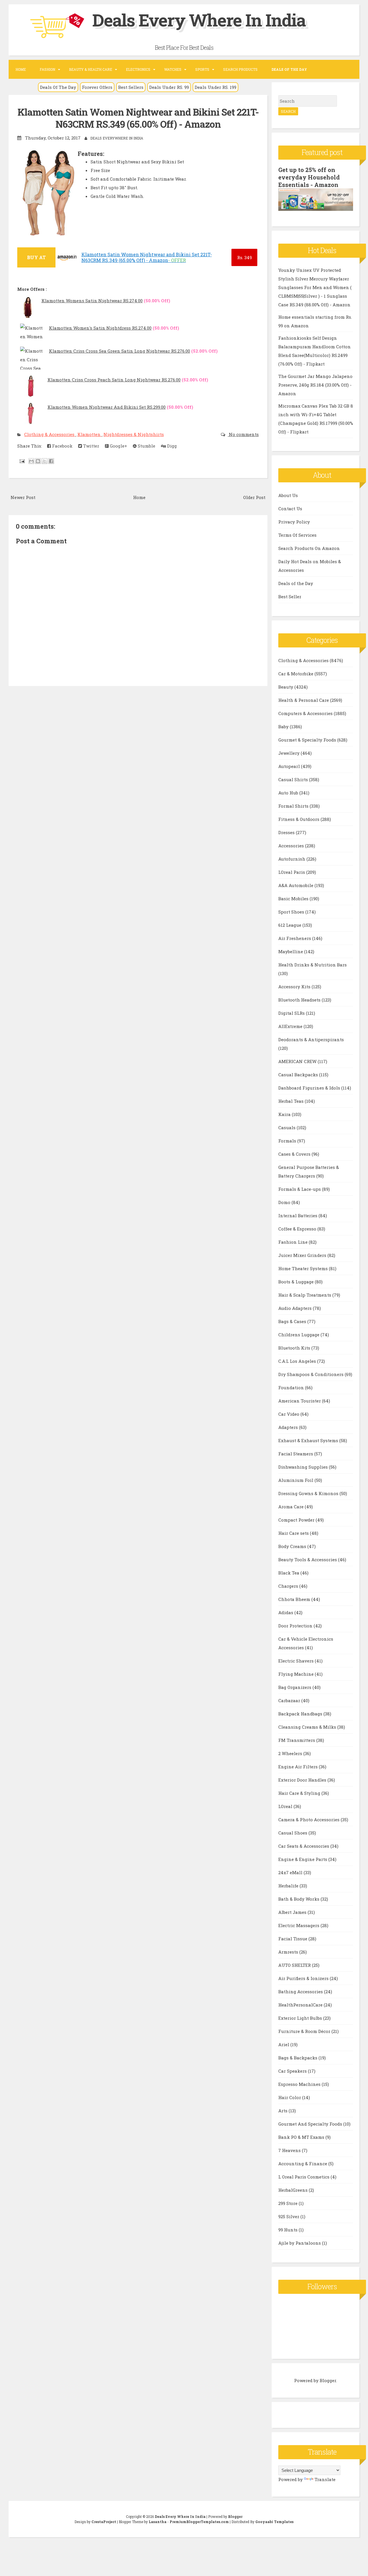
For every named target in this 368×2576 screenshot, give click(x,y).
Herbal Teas (292, 1101)
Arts (283, 2111)
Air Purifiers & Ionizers (304, 1978)
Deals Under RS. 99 (169, 87)
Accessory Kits (295, 987)
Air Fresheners (295, 938)
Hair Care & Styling (300, 1793)
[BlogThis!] (38, 461)
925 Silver (289, 2216)
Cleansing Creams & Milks (308, 1727)
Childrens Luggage (299, 1335)
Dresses (287, 832)
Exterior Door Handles (303, 1780)
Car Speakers (293, 2071)
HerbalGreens (294, 2190)
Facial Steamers (296, 1454)
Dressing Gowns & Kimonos (309, 1493)
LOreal (286, 1806)
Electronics (138, 69)
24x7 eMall (291, 1872)
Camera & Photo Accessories (309, 1820)
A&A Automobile (296, 885)
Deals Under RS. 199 (215, 87)
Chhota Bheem (295, 1599)
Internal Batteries (298, 1216)
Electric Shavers (297, 1661)
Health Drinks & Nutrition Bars (313, 965)
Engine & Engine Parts (303, 1859)
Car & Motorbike (296, 674)
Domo (285, 1202)
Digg (171, 446)
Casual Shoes (293, 1833)
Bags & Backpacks (298, 2058)
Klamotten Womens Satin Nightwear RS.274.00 (92, 301)
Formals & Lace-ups (300, 1189)
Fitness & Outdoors (299, 819)
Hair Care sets (294, 1533)
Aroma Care (292, 1507)
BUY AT (36, 257)
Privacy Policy (294, 522)
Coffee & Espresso (298, 1229)
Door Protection (296, 1626)
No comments (243, 434)
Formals (288, 1141)
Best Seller (290, 597)
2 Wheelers (291, 1753)
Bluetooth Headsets (300, 1000)
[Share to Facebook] (51, 461)
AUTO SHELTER (295, 1965)
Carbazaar (290, 1700)
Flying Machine (297, 1674)
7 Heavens (290, 2150)
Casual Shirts (294, 779)
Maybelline (291, 951)
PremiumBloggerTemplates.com (199, 2522)
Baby (284, 727)
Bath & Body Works (299, 1899)
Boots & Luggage (297, 1282)
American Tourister (300, 1401)
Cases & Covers (295, 1154)
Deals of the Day (296, 583)
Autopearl (290, 766)
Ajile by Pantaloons (300, 2243)
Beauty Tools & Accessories (308, 1560)
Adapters (289, 1427)
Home (21, 69)
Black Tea (289, 1573)
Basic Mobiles (294, 899)
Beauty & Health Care (91, 69)
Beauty (286, 687)
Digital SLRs (292, 1013)
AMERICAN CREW (298, 1061)
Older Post (254, 497)
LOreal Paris (292, 872)
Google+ (118, 446)
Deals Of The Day (58, 87)
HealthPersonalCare (301, 2005)
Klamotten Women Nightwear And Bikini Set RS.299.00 (107, 407)
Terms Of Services (297, 535)
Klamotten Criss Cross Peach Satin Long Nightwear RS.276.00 (114, 380)
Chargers (289, 1586)
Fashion (47, 69)
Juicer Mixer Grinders (303, 1255)
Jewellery (290, 753)
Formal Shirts (294, 806)
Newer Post (23, 497)
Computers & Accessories (306, 713)
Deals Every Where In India (199, 20)
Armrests (289, 1952)
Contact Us (290, 509)
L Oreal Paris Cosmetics (304, 2177)
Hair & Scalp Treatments (305, 1295)
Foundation (292, 1388)
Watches (173, 69)
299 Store (289, 2203)
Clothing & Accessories (50, 434)
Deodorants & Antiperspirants (311, 1039)
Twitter (91, 446)
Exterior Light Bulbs (301, 2018)
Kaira (285, 1114)
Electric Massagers (299, 1925)
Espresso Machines (300, 2084)
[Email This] (31, 461)
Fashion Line (294, 1242)
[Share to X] (45, 461)
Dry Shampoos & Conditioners (312, 1374)
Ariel (284, 2044)
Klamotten (90, 434)
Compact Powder (297, 1520)
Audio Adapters (296, 1308)
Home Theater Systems (304, 1268)
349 (245, 257)
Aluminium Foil (296, 1480)
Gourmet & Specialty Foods (308, 740)
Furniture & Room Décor (305, 2031)
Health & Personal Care (304, 700)
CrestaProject (104, 2522)
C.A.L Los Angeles (298, 1361)
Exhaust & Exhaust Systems (309, 1440)
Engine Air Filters (299, 1767)
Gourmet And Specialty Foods (311, 2124)
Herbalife (289, 1886)
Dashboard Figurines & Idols (310, 1088)
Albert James (293, 1912)
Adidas (286, 1612)
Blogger (328, 2380)
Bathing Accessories (301, 1992)
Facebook (62, 446)
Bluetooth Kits (295, 1348)
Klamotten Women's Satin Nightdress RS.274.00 (100, 328)
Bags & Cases (293, 1321)
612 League (290, 925)
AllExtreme (291, 1026)
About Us (288, 495)
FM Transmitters (297, 1740)
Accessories (292, 846)
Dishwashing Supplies (304, 1467)
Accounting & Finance (303, 2164)
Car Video (289, 1414)
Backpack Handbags (301, 1714)
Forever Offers (97, 87)
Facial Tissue (293, 1939)
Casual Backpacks (299, 1075)
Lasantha (158, 2522)
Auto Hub (289, 793)
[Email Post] (22, 461)
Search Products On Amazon (309, 548)
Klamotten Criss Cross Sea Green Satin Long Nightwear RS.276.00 (119, 351)
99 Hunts (289, 2230)
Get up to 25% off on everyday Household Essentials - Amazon (309, 177)
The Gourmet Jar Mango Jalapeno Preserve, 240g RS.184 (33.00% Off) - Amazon (315, 385)
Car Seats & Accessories (304, 1846)
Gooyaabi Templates (274, 2522)
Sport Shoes (292, 912)
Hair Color (290, 2097)
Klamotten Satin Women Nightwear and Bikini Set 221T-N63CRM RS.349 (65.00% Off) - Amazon (138, 118)
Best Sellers (131, 87)
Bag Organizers (295, 1687)
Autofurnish (292, 859)
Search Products (240, 69)
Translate (325, 2479)
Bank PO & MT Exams (302, 2137)
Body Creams (293, 1546)
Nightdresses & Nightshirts (134, 434)
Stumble (146, 446)
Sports (202, 69)
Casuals (287, 1128)
